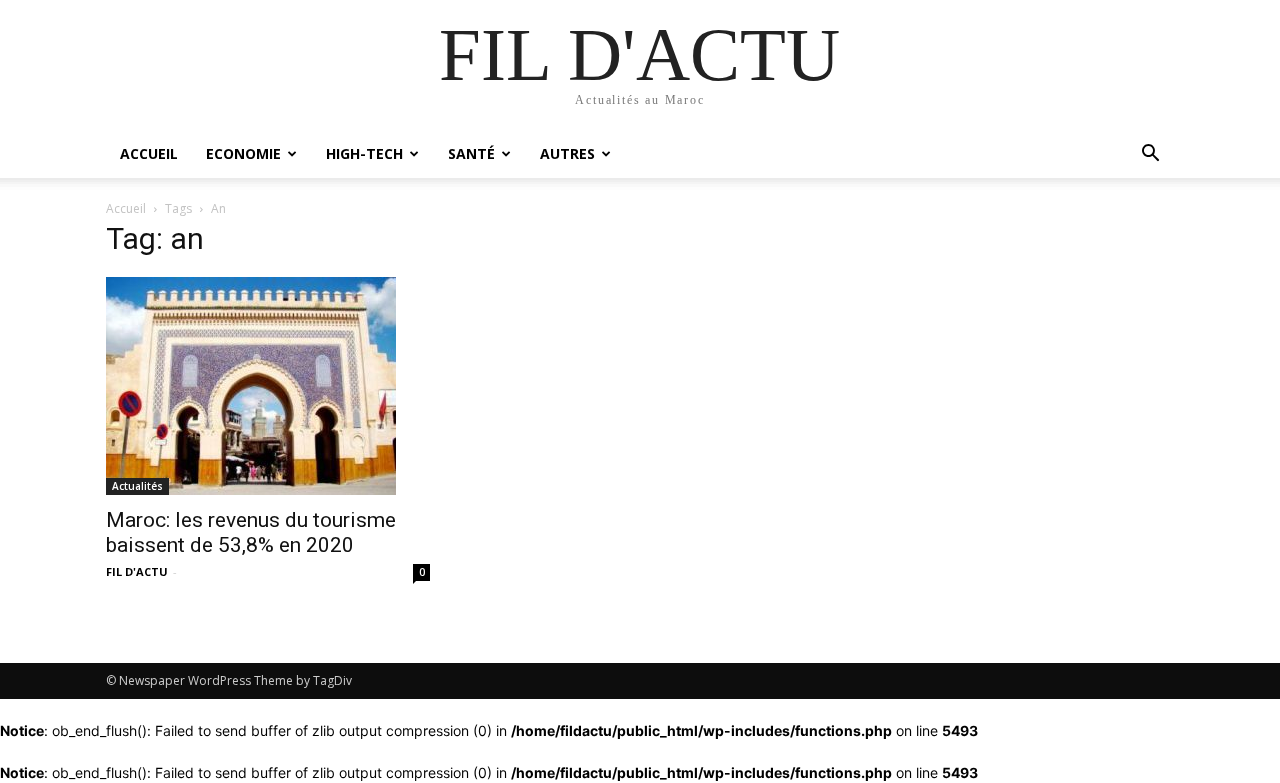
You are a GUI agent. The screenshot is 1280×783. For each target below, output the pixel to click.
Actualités (137, 486)
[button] (1150, 155)
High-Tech (364, 153)
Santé (471, 153)
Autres (567, 153)
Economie (243, 153)
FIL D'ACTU (137, 571)
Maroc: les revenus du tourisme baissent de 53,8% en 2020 (251, 532)
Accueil (149, 153)
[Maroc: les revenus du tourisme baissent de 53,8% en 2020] (268, 386)
